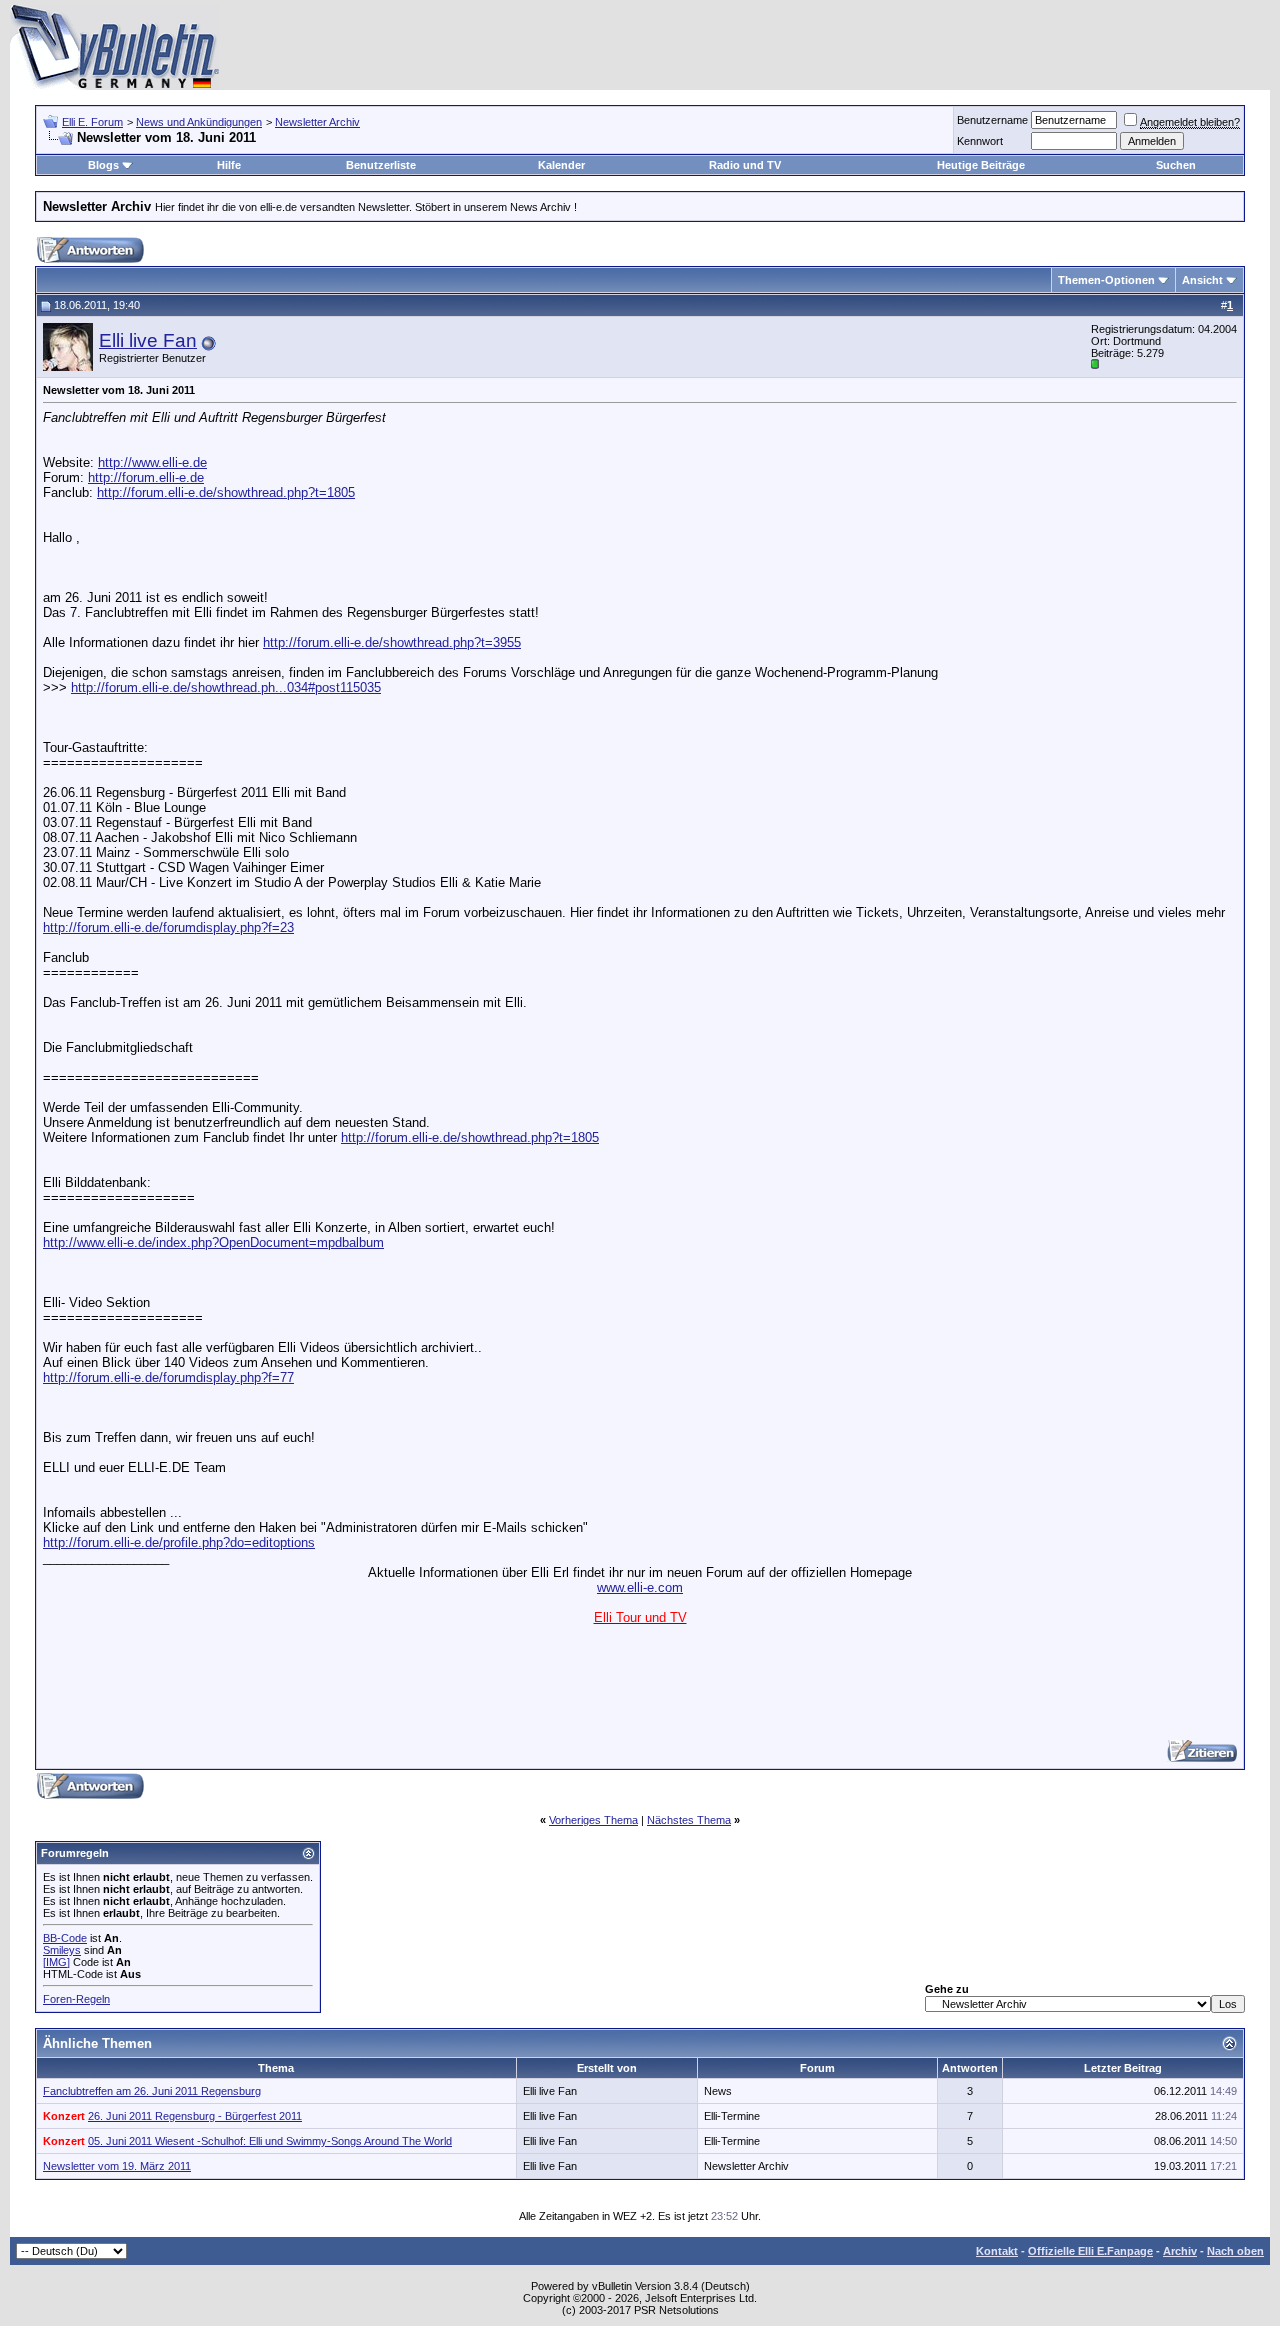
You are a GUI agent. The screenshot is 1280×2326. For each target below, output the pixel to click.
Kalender (561, 165)
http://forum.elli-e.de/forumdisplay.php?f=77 (168, 1377)
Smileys (62, 1950)
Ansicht (1202, 280)
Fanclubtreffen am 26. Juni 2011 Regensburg (152, 2091)
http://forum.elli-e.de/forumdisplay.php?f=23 (168, 927)
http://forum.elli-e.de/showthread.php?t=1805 (226, 492)
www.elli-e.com (640, 1587)
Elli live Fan (148, 340)
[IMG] (56, 1962)
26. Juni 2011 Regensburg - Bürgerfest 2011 (195, 2116)
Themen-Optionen (1106, 280)
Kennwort (980, 141)
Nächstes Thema (689, 1820)
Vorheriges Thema (593, 1820)
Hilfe (229, 165)
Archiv (1180, 2251)
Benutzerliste (381, 165)
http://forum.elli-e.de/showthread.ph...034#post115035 (226, 687)
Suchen (1176, 165)
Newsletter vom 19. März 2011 (117, 2166)
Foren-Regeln (76, 1999)
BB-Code (65, 1938)
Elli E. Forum (92, 122)
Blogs (103, 165)
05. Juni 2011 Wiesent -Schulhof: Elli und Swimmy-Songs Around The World (270, 2141)
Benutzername (992, 120)
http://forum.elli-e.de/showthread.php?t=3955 (392, 642)
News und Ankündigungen (199, 122)
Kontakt (997, 2251)
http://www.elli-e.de (152, 462)
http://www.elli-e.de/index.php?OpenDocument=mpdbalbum (213, 1242)
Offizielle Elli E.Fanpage (1090, 2251)
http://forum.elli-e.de (146, 477)
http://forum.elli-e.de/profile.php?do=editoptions (179, 1542)
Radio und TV (745, 165)
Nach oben (1235, 2251)
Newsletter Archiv (317, 122)
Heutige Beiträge (981, 165)
